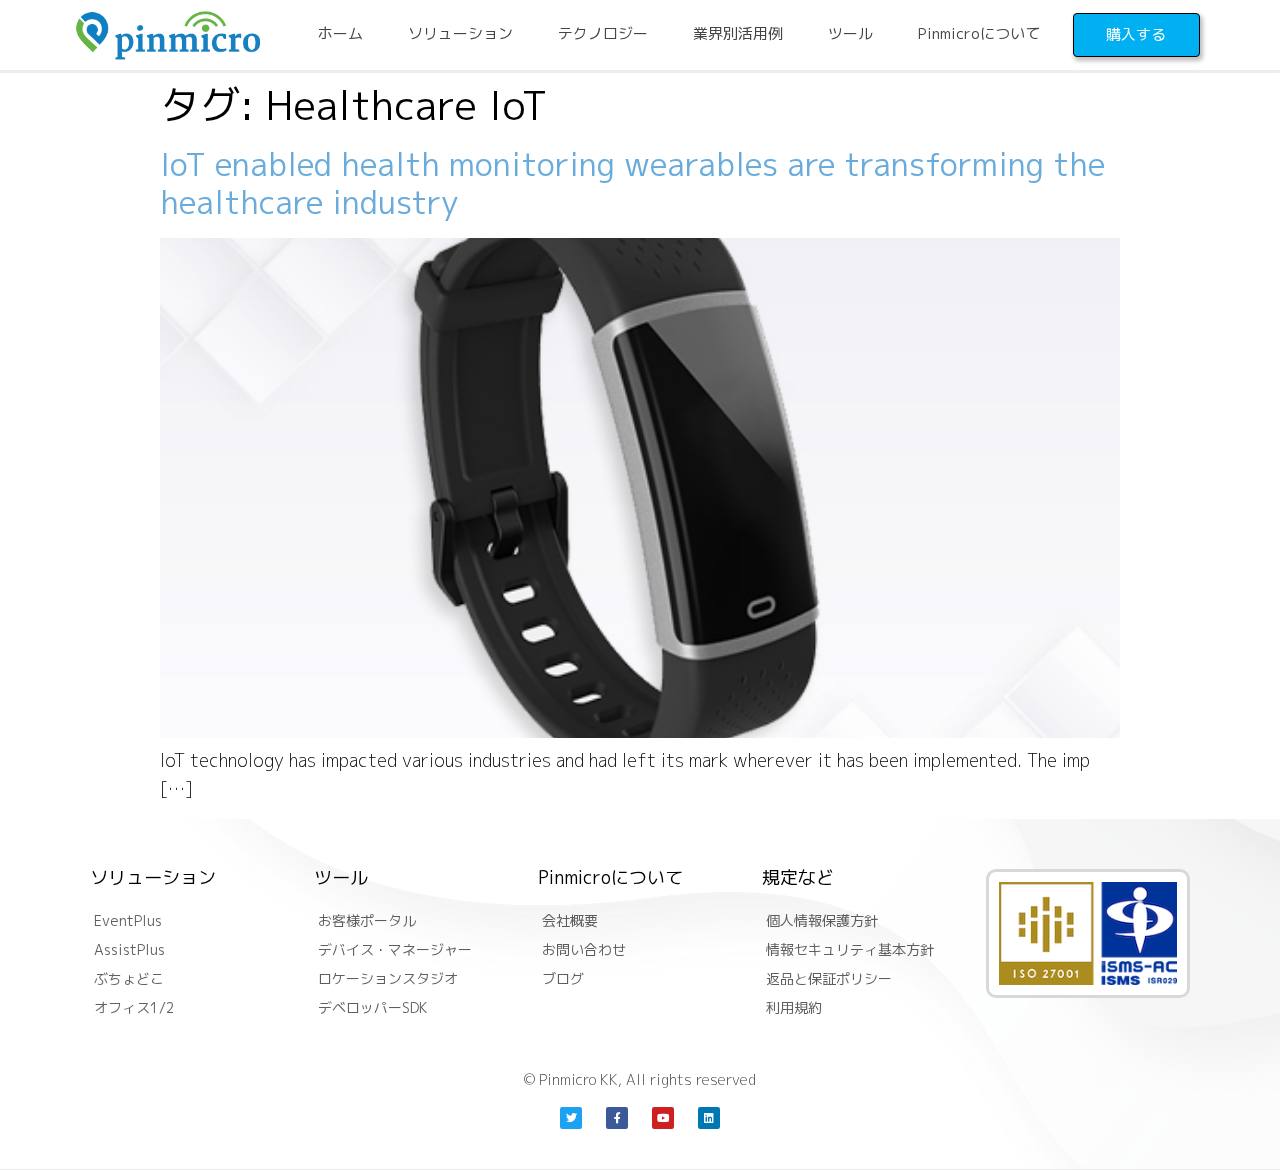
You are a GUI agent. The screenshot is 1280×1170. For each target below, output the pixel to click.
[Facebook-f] (617, 1118)
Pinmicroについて (979, 33)
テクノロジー (603, 33)
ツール (850, 33)
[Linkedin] (709, 1118)
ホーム (340, 33)
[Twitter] (571, 1118)
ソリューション (460, 33)
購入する (1136, 34)
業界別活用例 (738, 33)
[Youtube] (663, 1118)
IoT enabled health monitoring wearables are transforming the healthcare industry (632, 183)
